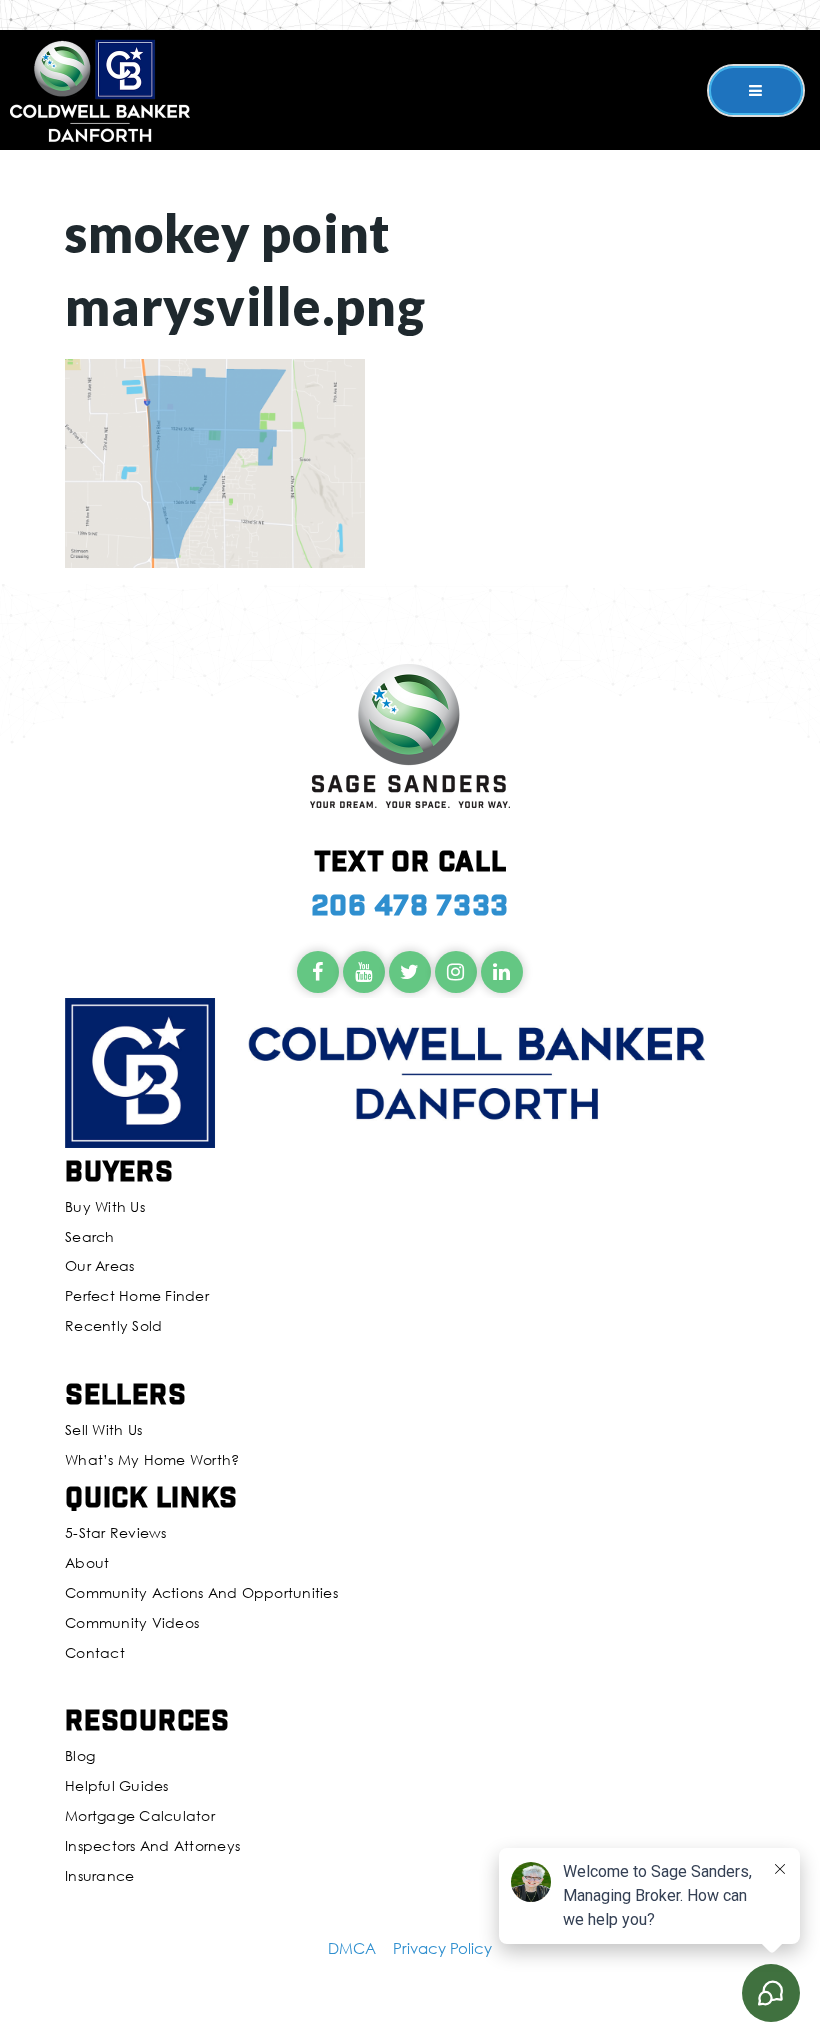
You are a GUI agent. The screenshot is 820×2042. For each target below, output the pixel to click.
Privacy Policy (442, 1948)
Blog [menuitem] (80, 1755)
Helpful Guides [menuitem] (117, 1785)
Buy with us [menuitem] (105, 1206)
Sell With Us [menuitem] (103, 1429)
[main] (410, 284)
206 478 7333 (410, 903)
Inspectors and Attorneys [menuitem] (152, 1845)
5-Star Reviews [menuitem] (116, 1532)
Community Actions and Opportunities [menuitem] (201, 1592)
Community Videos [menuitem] (132, 1622)
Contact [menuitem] (95, 1652)
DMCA (352, 1948)
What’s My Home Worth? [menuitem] (152, 1459)
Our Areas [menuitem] (99, 1265)
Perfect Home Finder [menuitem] (137, 1295)
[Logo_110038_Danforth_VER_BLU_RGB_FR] (100, 88)
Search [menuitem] (90, 1236)
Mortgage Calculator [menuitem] (140, 1815)
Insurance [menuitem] (99, 1875)
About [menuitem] (87, 1562)
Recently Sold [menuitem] (113, 1325)
